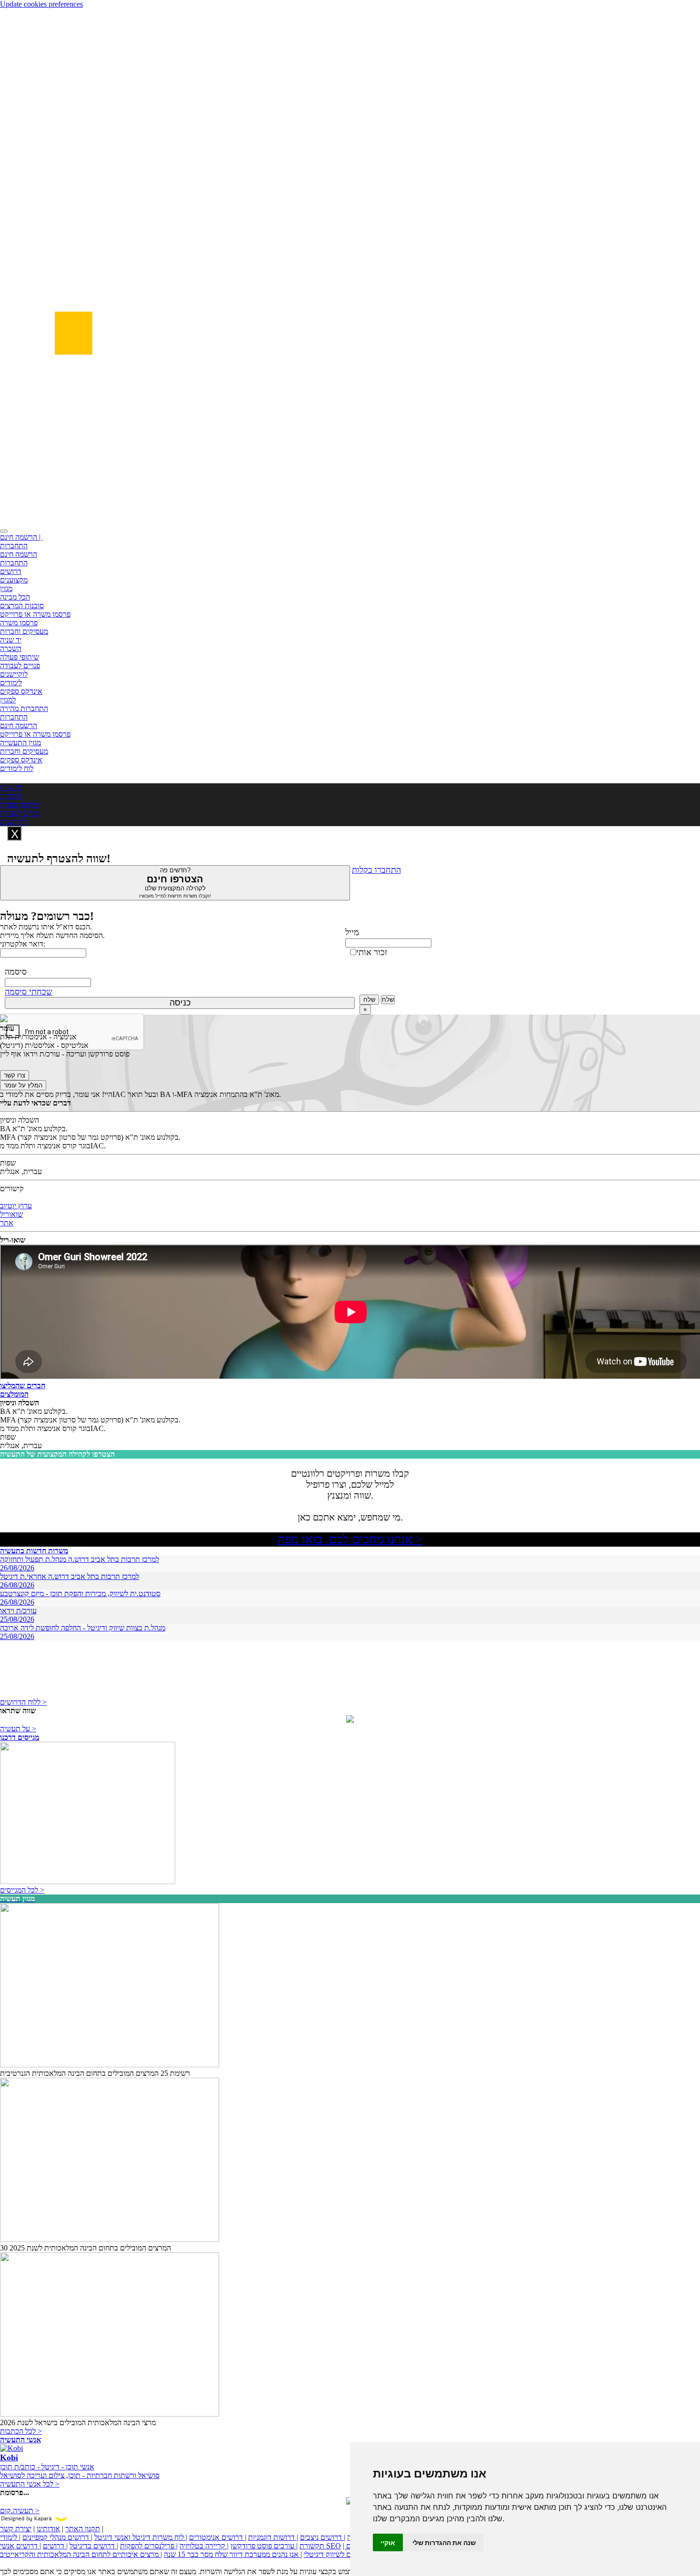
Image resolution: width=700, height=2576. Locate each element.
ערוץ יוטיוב (16, 1206)
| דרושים (55, 2546)
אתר (7, 1223)
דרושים (11, 571)
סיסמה (16, 972)
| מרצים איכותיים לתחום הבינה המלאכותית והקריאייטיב (81, 2554)
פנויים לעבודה (20, 666)
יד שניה (11, 640)
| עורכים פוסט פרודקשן (264, 2546)
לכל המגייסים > (22, 1890)
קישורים (12, 1189)
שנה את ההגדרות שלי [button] (444, 2542)
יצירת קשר (16, 2529)
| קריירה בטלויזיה (204, 2546)
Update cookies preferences (41, 4)
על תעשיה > (18, 1729)
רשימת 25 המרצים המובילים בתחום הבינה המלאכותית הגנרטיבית (95, 2073)
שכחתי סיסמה (29, 992)
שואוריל (11, 1214)
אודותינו (48, 2529)
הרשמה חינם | (21, 537)
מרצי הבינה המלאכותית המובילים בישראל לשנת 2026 (78, 2423)
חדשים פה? (175, 883)
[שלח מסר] (350, 1720)
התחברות (14, 546)
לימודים (11, 683)
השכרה (11, 648)
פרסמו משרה (19, 623)
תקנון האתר (83, 2529)
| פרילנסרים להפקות (149, 2546)
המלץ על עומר (23, 1085)
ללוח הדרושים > (23, 1702)
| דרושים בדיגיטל (94, 2546)
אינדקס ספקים (21, 691)
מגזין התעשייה (20, 743)
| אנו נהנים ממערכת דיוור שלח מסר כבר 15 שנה (233, 2554)
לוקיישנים (14, 674)
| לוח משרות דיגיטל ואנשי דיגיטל (141, 2537)
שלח (369, 1000)
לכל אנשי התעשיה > (30, 2484)
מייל (352, 932)
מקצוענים (14, 580)
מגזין (6, 588)
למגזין (8, 700)
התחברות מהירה (24, 708)
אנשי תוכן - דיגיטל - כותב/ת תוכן (47, 2467)
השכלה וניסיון (20, 1120)
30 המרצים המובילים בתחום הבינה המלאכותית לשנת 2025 (85, 2248)
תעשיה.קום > (20, 2511)
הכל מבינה (15, 597)
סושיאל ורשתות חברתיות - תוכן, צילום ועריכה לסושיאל (80, 2475)
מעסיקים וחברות (24, 631)
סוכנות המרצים (22, 606)
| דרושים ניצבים (323, 2537)
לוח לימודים (17, 768)
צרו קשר (15, 1075)
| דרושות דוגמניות (273, 2537)
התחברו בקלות (376, 870)
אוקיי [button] (388, 2542)
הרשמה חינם (19, 554)
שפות (8, 1163)
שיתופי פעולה (20, 657)
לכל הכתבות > (21, 2431)
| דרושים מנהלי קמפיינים (57, 2537)
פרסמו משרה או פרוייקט (35, 614)
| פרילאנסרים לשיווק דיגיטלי (344, 2554)
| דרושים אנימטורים (218, 2537)
